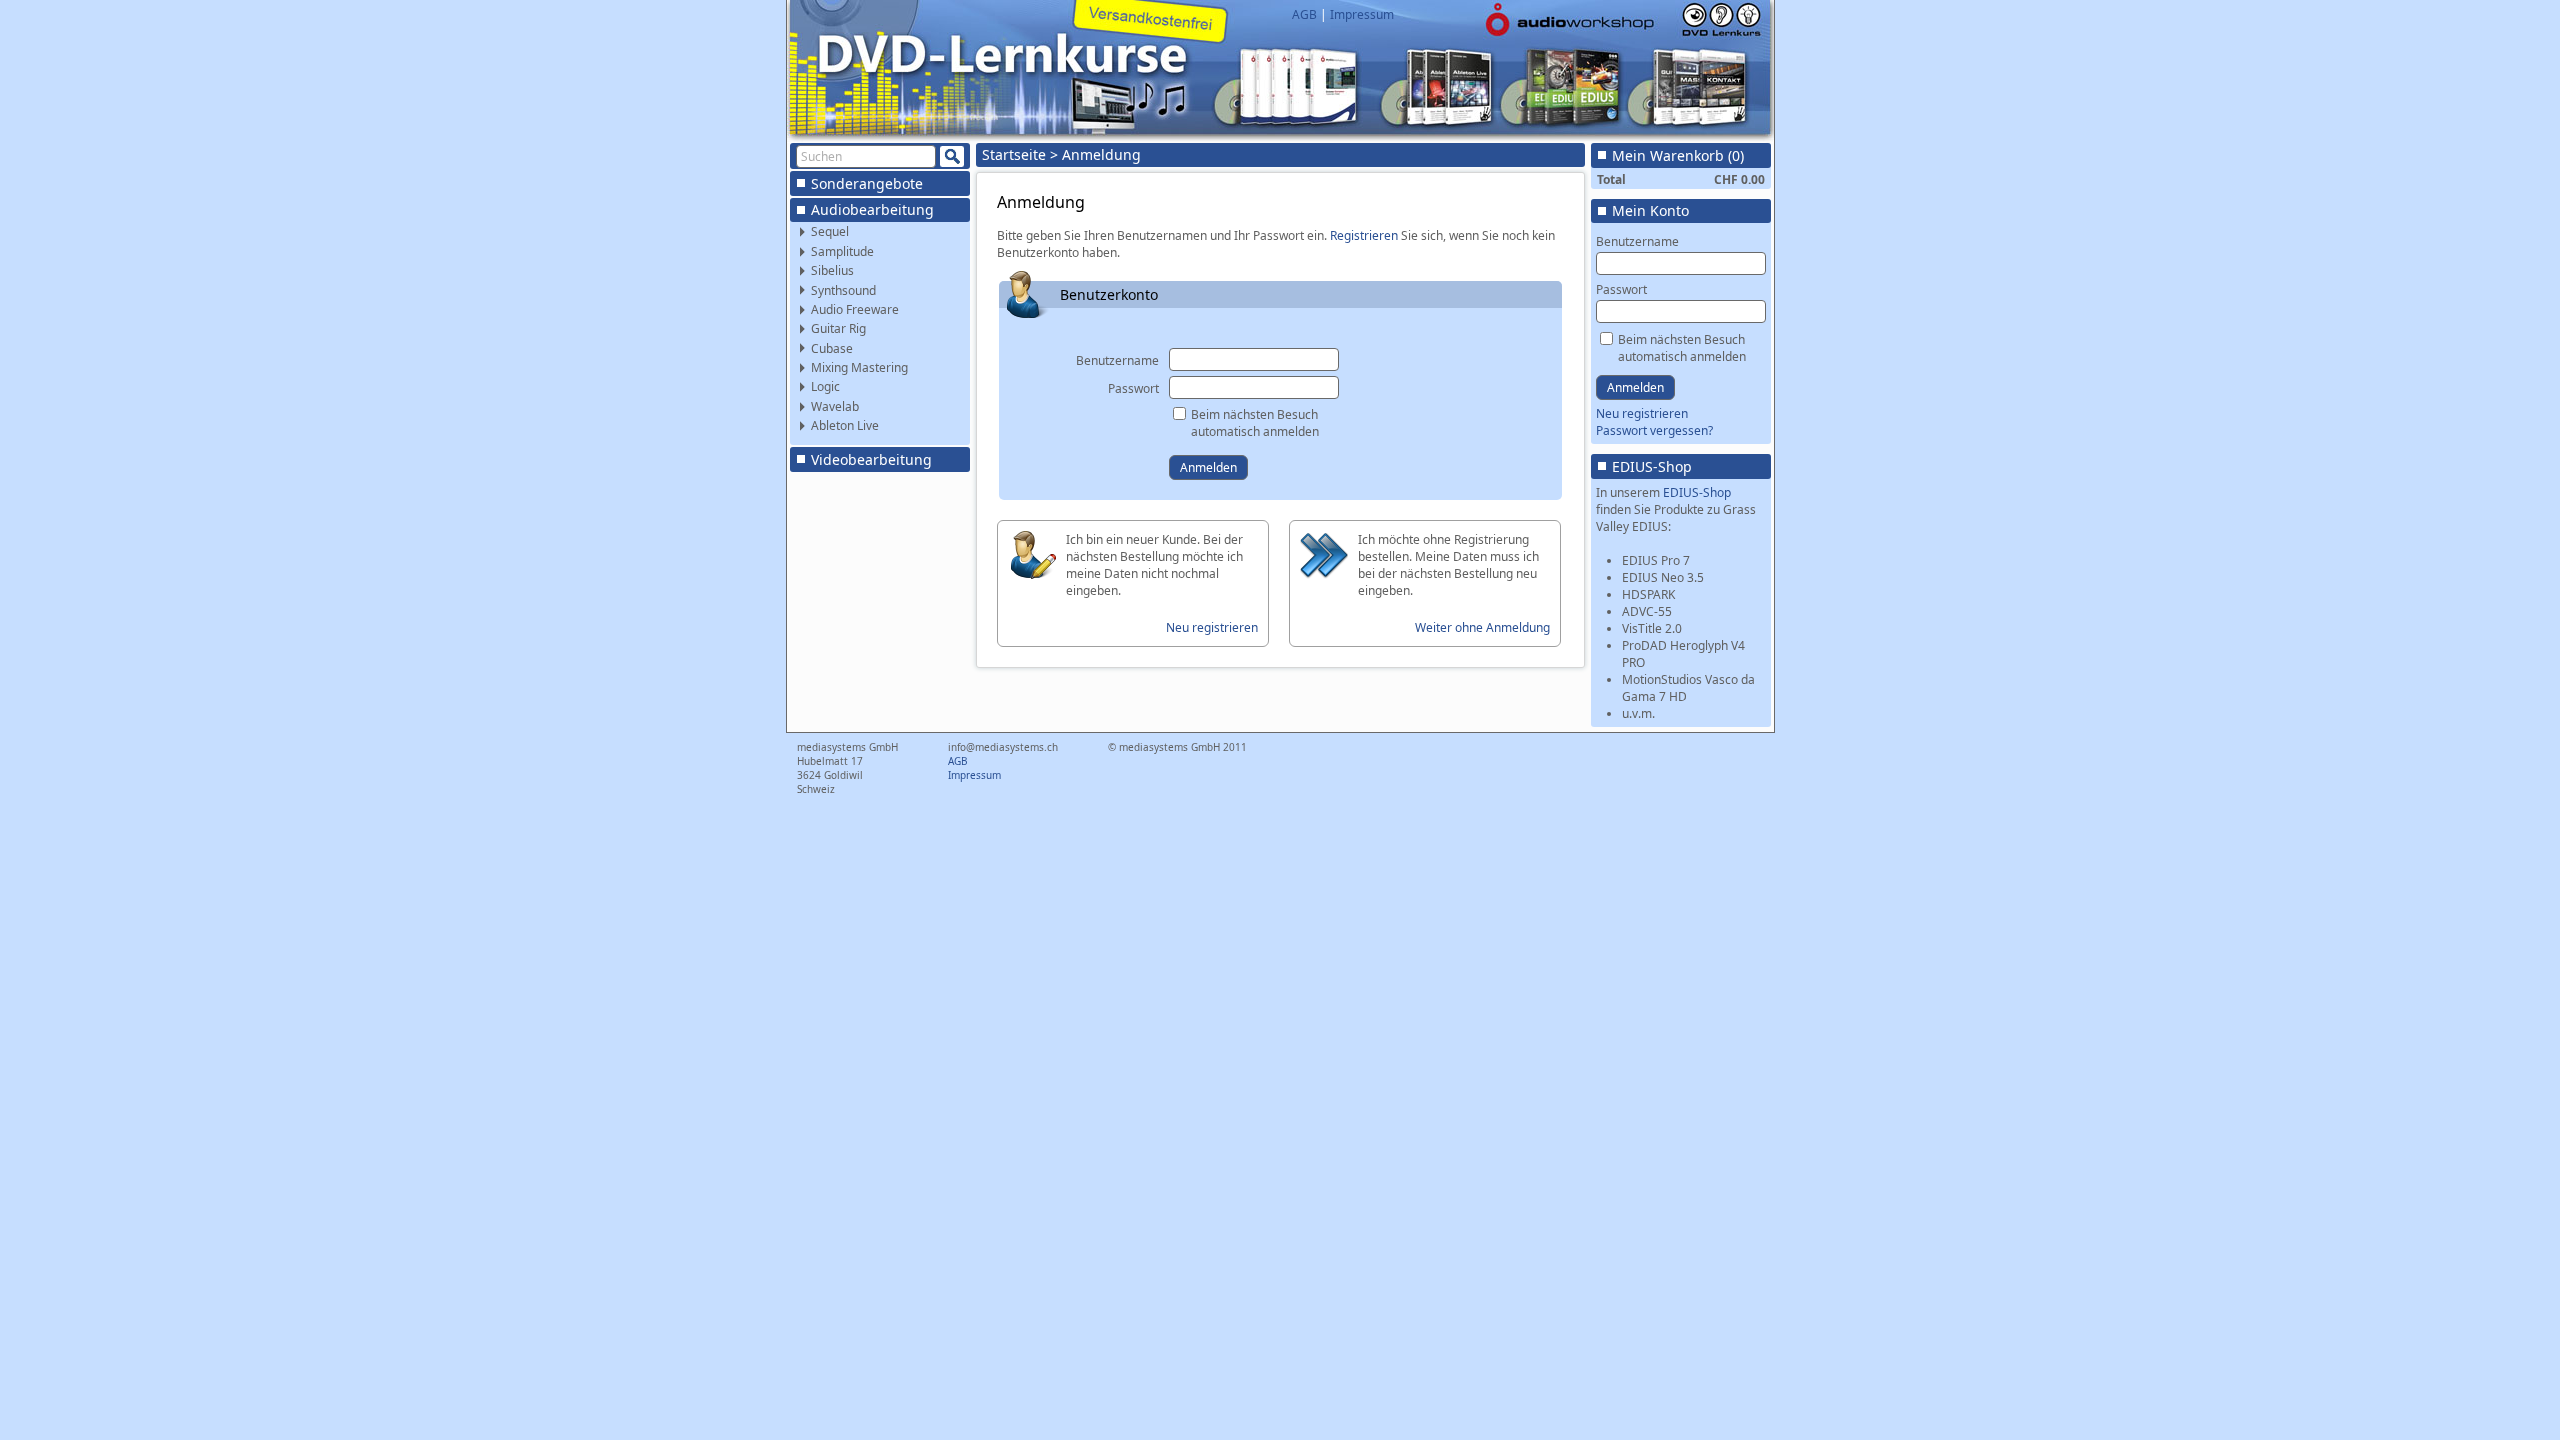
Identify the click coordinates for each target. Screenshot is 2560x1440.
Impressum (1362, 14)
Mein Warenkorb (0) (1678, 155)
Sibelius (832, 270)
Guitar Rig (838, 328)
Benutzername (1117, 360)
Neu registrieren (1212, 627)
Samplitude (842, 251)
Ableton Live (845, 425)
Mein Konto (1650, 210)
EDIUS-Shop (1652, 466)
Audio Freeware (855, 309)
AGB (1304, 14)
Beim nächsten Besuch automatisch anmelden (1255, 423)
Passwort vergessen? (1654, 430)
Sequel (830, 231)
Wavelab (835, 406)
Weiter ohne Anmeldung (1482, 627)
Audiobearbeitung (872, 209)
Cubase (832, 348)
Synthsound (843, 290)
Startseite (1014, 154)
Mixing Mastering (859, 367)
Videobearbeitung (871, 459)
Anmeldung (1101, 154)
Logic (825, 386)
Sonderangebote (867, 183)
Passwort (1133, 388)
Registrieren (1364, 235)
